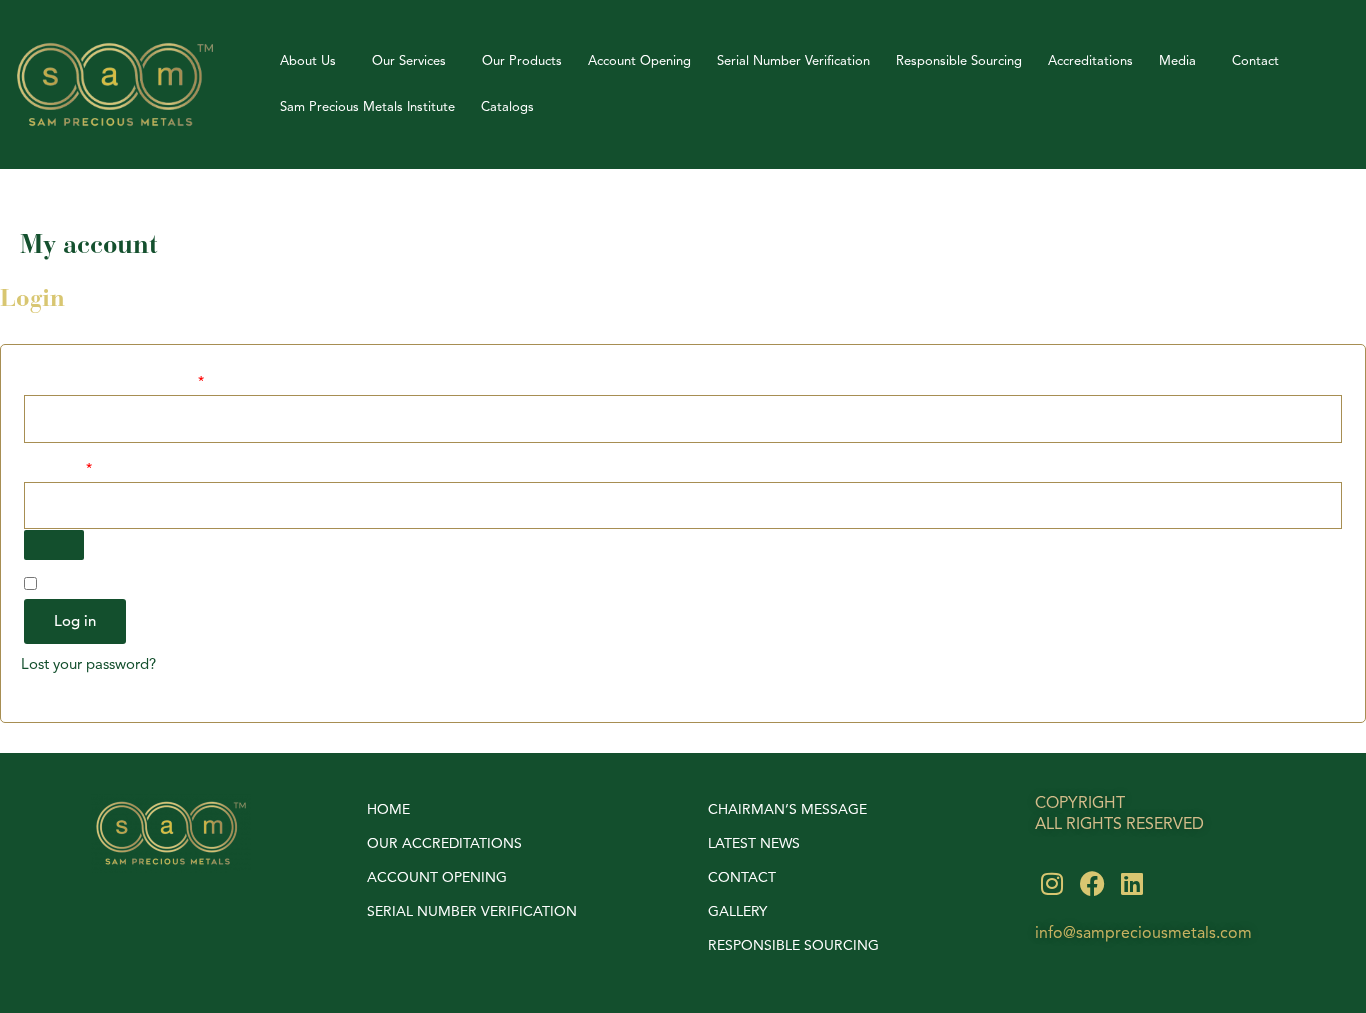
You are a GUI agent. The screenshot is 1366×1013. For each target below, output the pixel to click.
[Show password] (54, 545)
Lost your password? (88, 664)
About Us (308, 61)
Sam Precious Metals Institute (367, 107)
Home (388, 809)
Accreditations (1090, 61)
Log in (75, 621)
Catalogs (507, 107)
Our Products (522, 61)
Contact (1255, 61)
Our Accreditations (444, 843)
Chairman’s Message (787, 809)
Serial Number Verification (793, 61)
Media (1177, 61)
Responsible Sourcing (959, 61)
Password (85, 467)
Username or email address (141, 380)
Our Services (409, 61)
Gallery (737, 911)
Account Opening (639, 61)
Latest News (754, 843)
